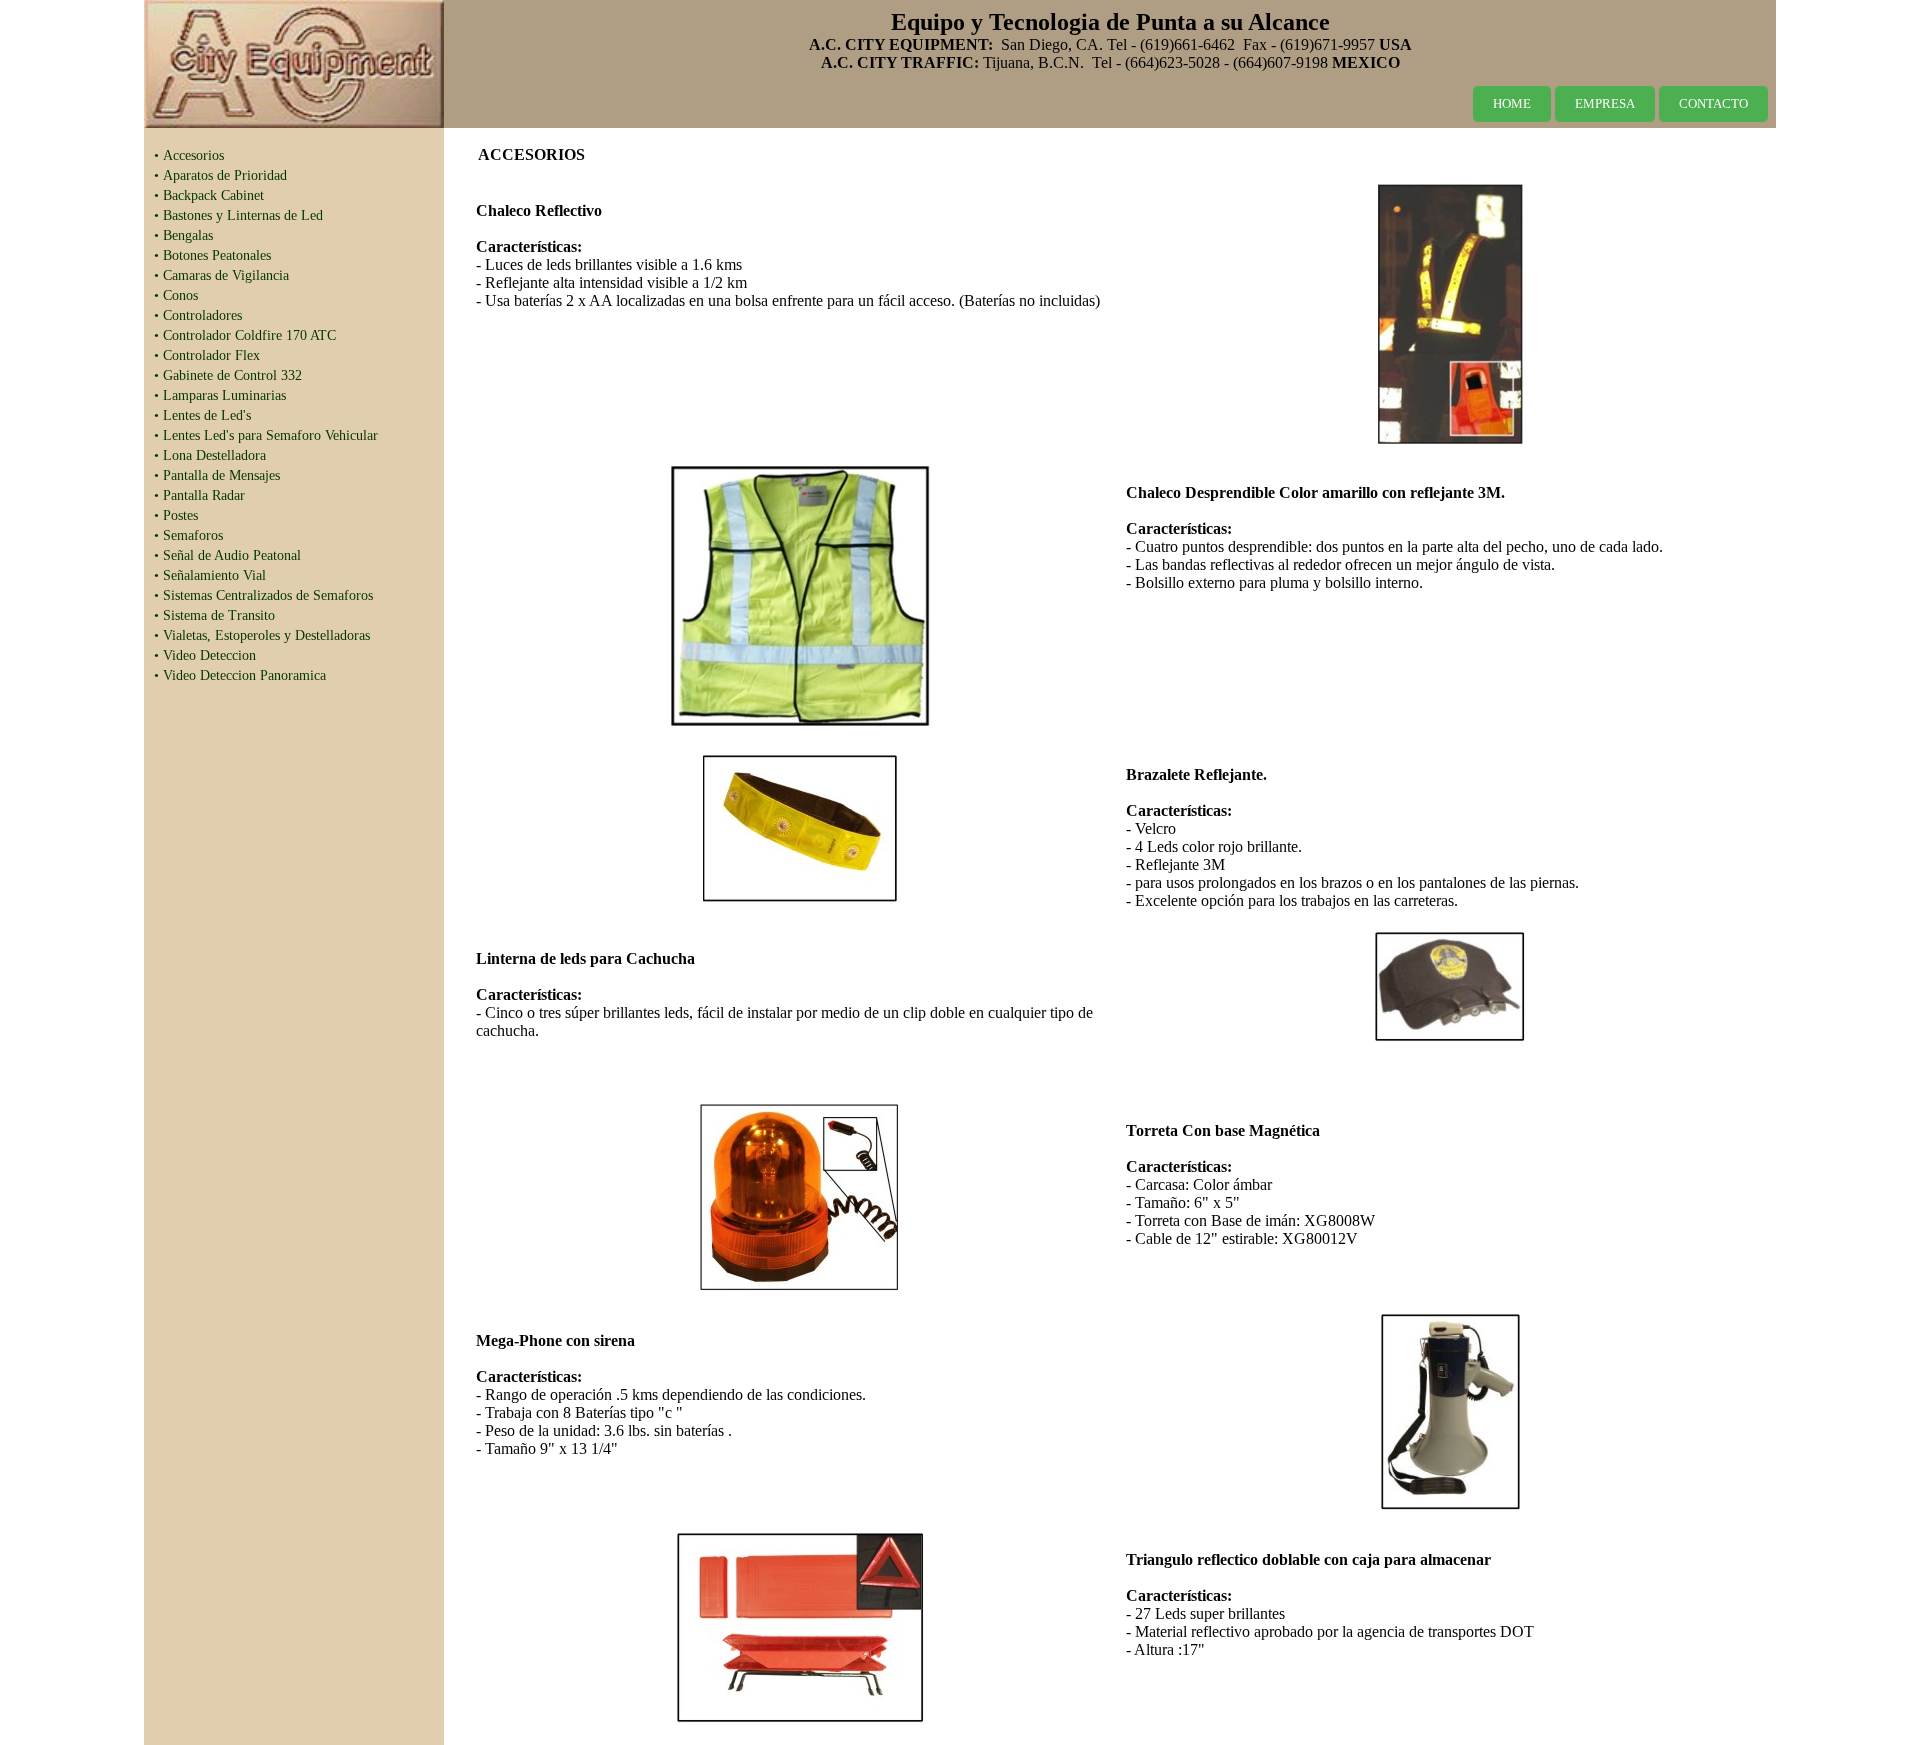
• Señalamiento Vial (210, 575)
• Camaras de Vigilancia (221, 275)
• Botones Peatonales (212, 255)
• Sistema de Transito (214, 615)
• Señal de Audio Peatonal (227, 555)
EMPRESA (1605, 103)
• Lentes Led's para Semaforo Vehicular (266, 435)
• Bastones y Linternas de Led (238, 215)
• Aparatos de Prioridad (220, 175)
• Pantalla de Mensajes (217, 475)
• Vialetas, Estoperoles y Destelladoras (262, 635)
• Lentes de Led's (202, 415)
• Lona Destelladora (210, 455)
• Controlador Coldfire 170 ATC (245, 335)
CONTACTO (1713, 103)
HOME (1512, 103)
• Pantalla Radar (199, 495)
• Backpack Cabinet (209, 195)
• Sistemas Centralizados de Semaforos (263, 595)
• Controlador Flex (207, 355)
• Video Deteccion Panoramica (240, 675)
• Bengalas (183, 235)
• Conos (176, 295)
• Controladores (198, 315)
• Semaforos (188, 535)
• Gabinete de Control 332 (228, 375)
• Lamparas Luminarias (220, 395)
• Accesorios (189, 155)
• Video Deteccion (205, 655)
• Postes (176, 515)
